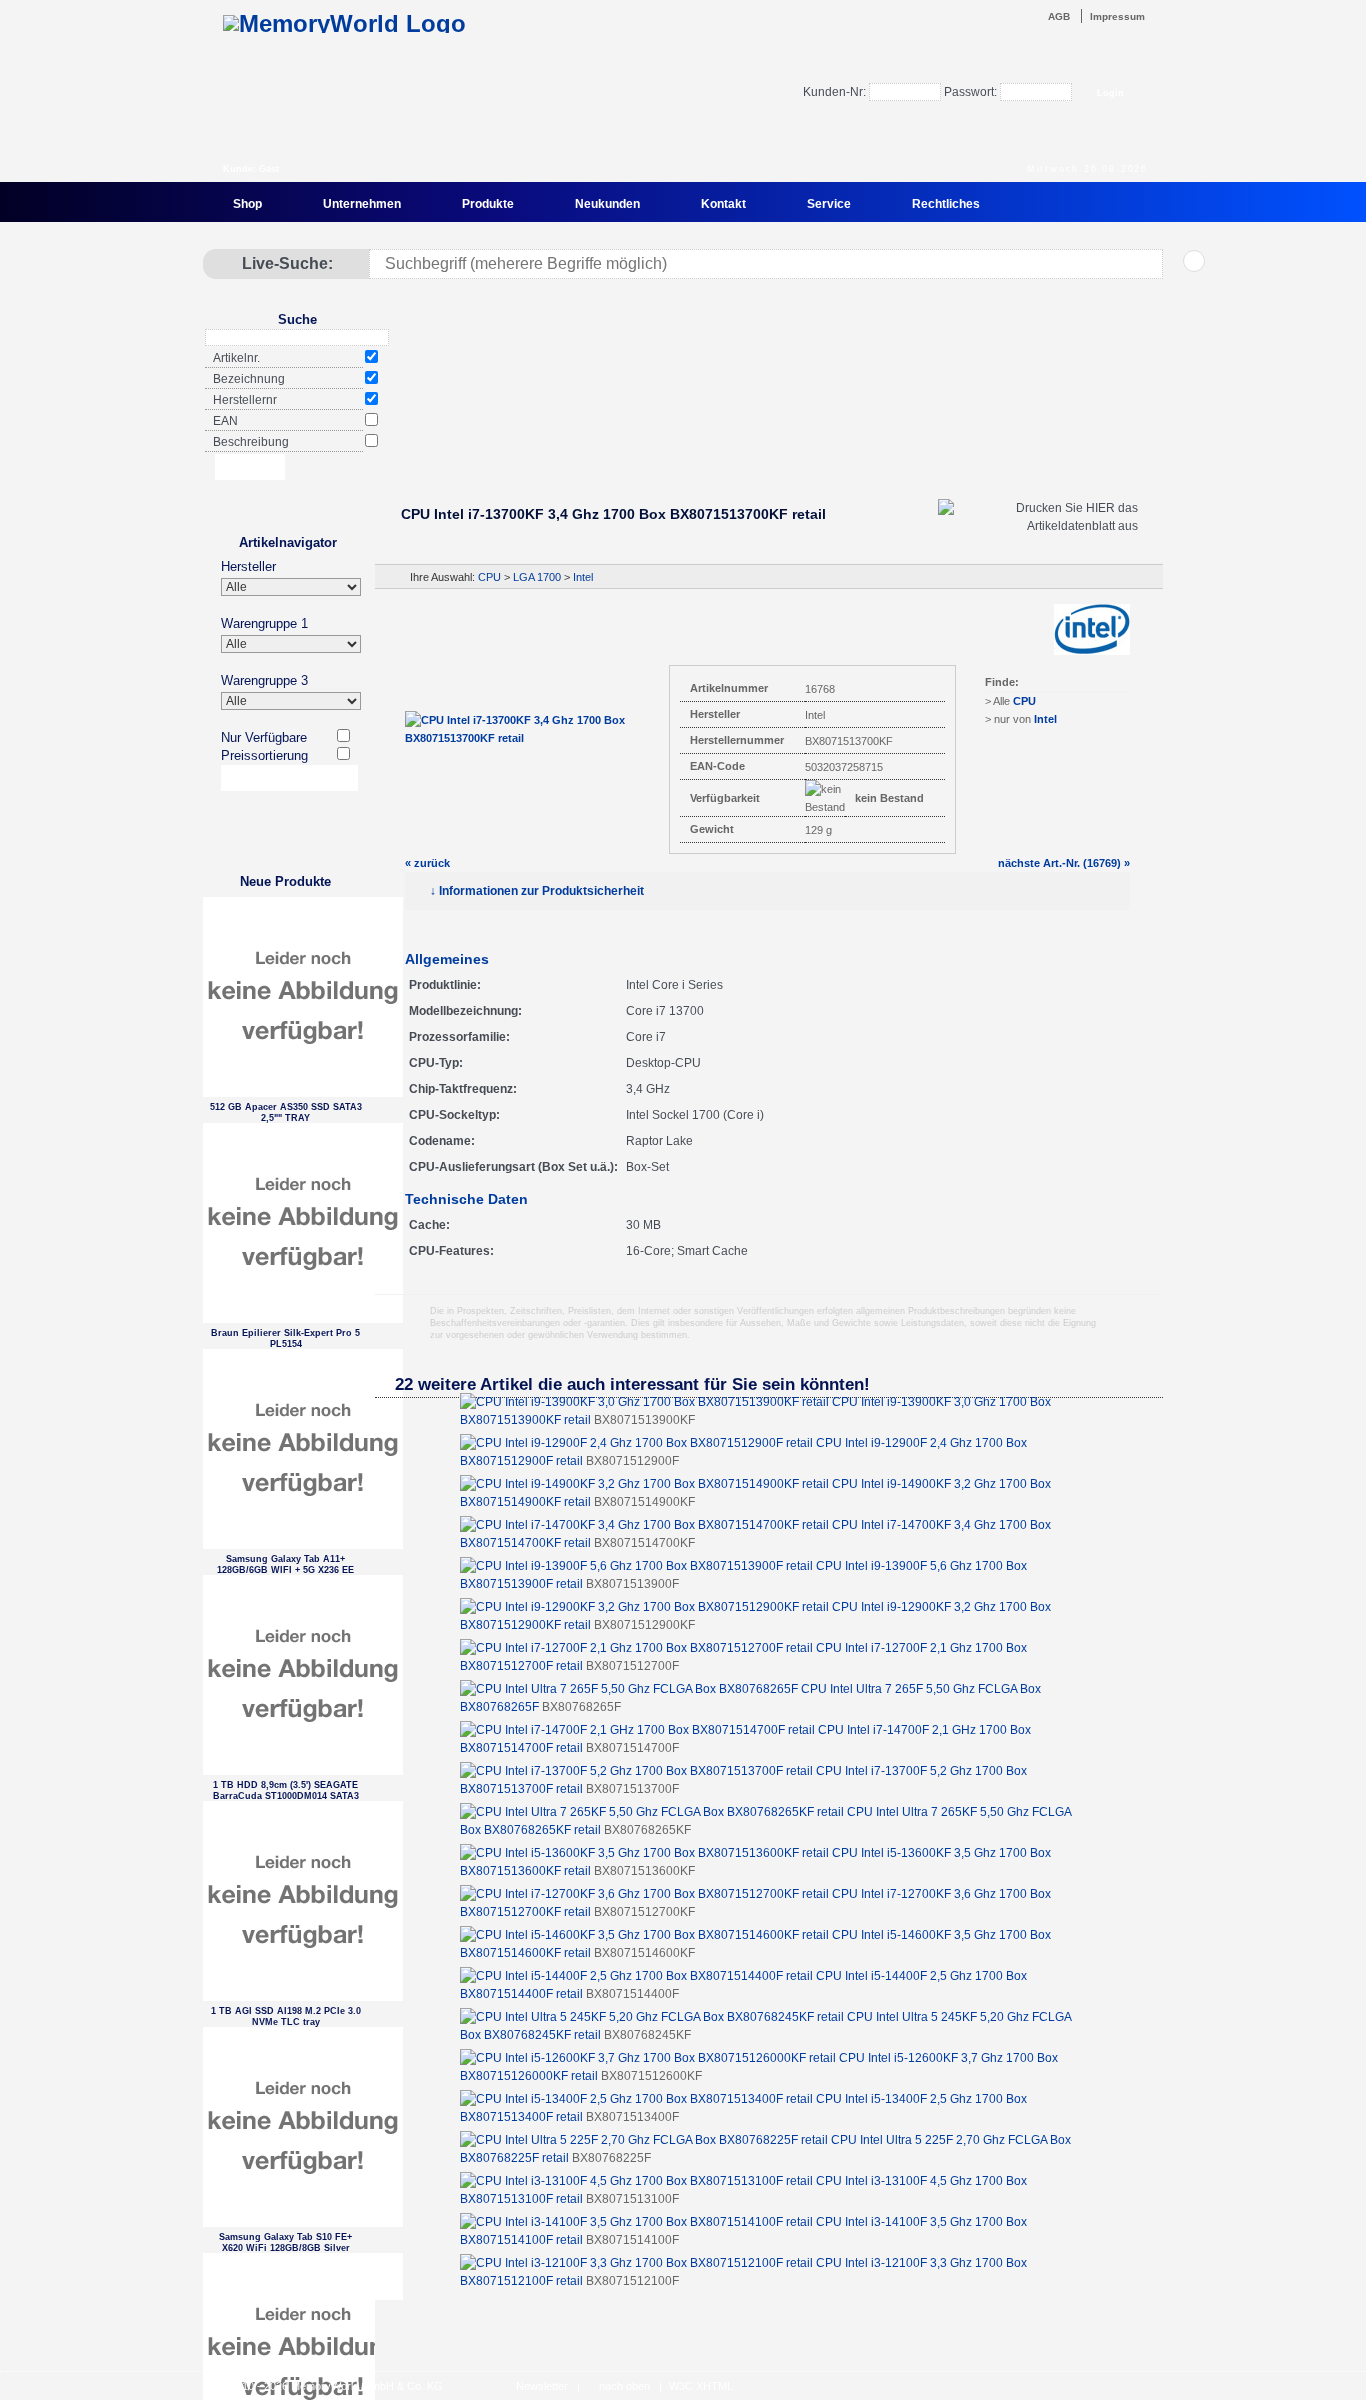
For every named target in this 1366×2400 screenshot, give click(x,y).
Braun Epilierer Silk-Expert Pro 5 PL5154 (285, 1338)
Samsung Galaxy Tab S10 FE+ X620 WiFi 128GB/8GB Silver (285, 2242)
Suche (297, 319)
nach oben (624, 2386)
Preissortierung (264, 755)
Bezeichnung (249, 379)
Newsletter (542, 2386)
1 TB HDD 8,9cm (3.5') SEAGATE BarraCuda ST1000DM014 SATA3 (286, 1790)
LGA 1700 (537, 577)
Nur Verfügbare (264, 737)
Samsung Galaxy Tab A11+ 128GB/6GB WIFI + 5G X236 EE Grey (285, 1564)
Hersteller (248, 566)
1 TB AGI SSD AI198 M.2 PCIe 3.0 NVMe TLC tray (286, 2016)
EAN (225, 421)
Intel (583, 577)
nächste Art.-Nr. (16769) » (1064, 863)
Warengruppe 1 (264, 623)
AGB (1059, 16)
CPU (489, 577)
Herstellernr (245, 400)
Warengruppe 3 (264, 680)
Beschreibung (251, 442)
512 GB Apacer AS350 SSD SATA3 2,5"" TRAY (286, 1112)
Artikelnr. (236, 358)
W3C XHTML (701, 2386)
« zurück (427, 863)
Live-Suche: (287, 263)
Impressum (1117, 16)
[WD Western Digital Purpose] (768, 433)
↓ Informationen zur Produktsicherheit (537, 891)
